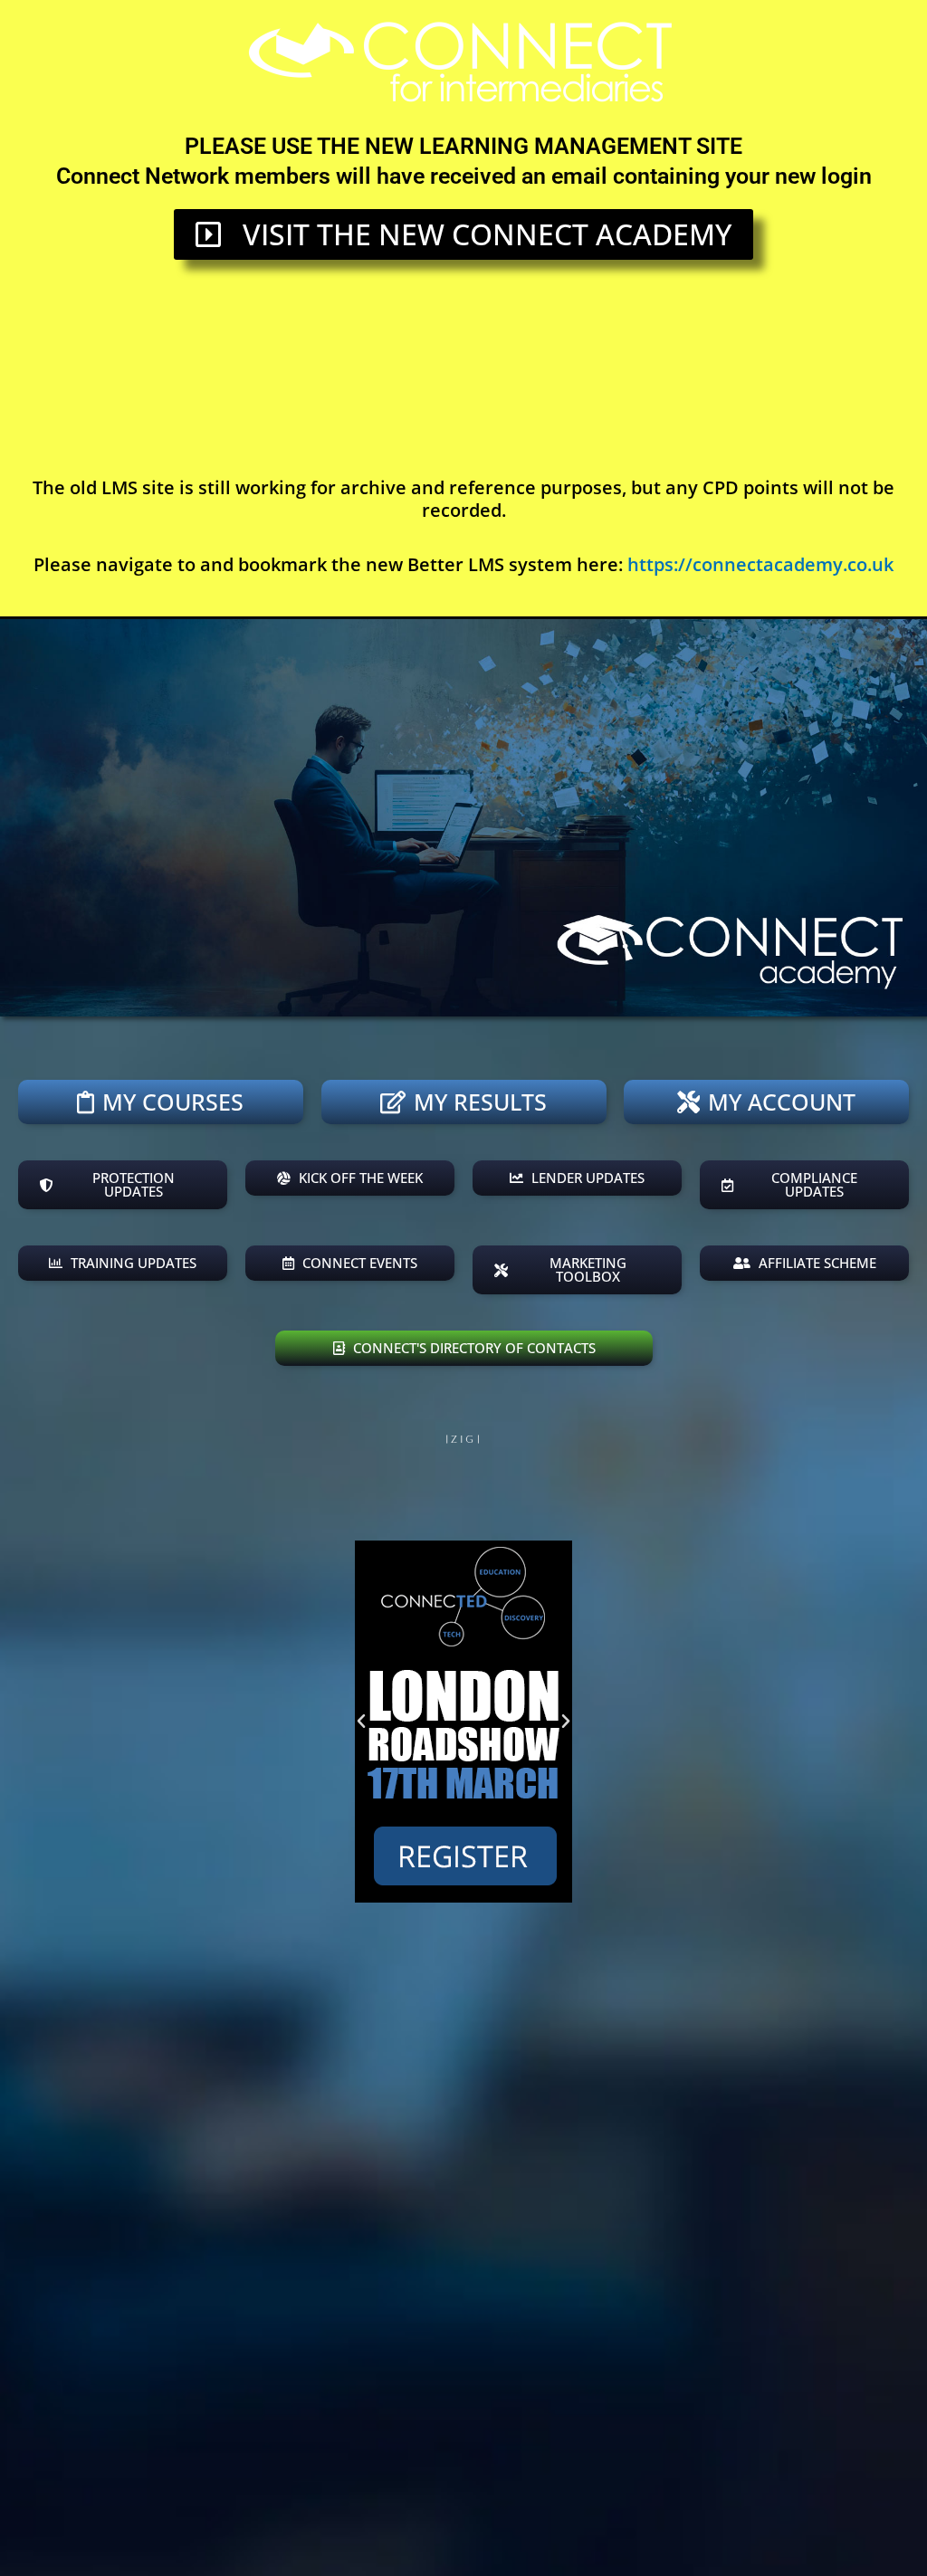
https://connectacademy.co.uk (760, 564)
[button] (361, 1722)
